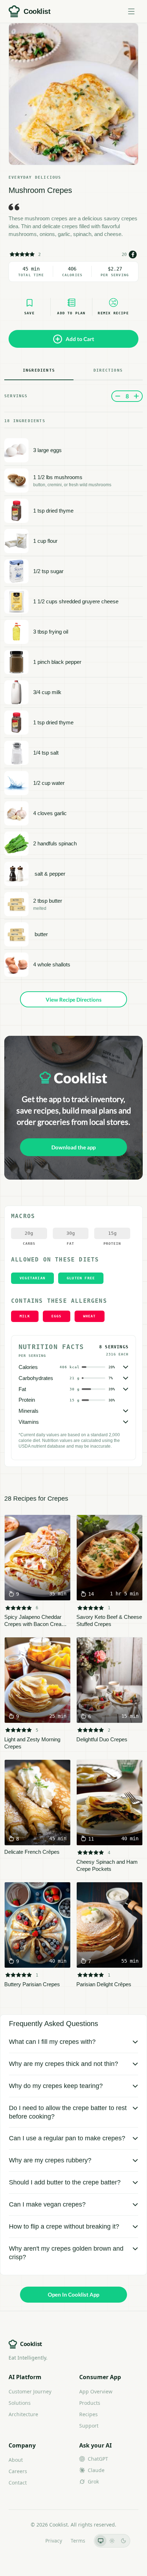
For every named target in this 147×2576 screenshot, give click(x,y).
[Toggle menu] (131, 11)
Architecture (23, 2414)
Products (90, 2403)
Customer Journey (30, 2391)
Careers (18, 2471)
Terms (78, 2541)
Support (89, 2426)
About (16, 2460)
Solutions (20, 2403)
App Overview (96, 2391)
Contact (18, 2483)
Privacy (54, 2541)
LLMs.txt (27, 2541)
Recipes (88, 2414)
